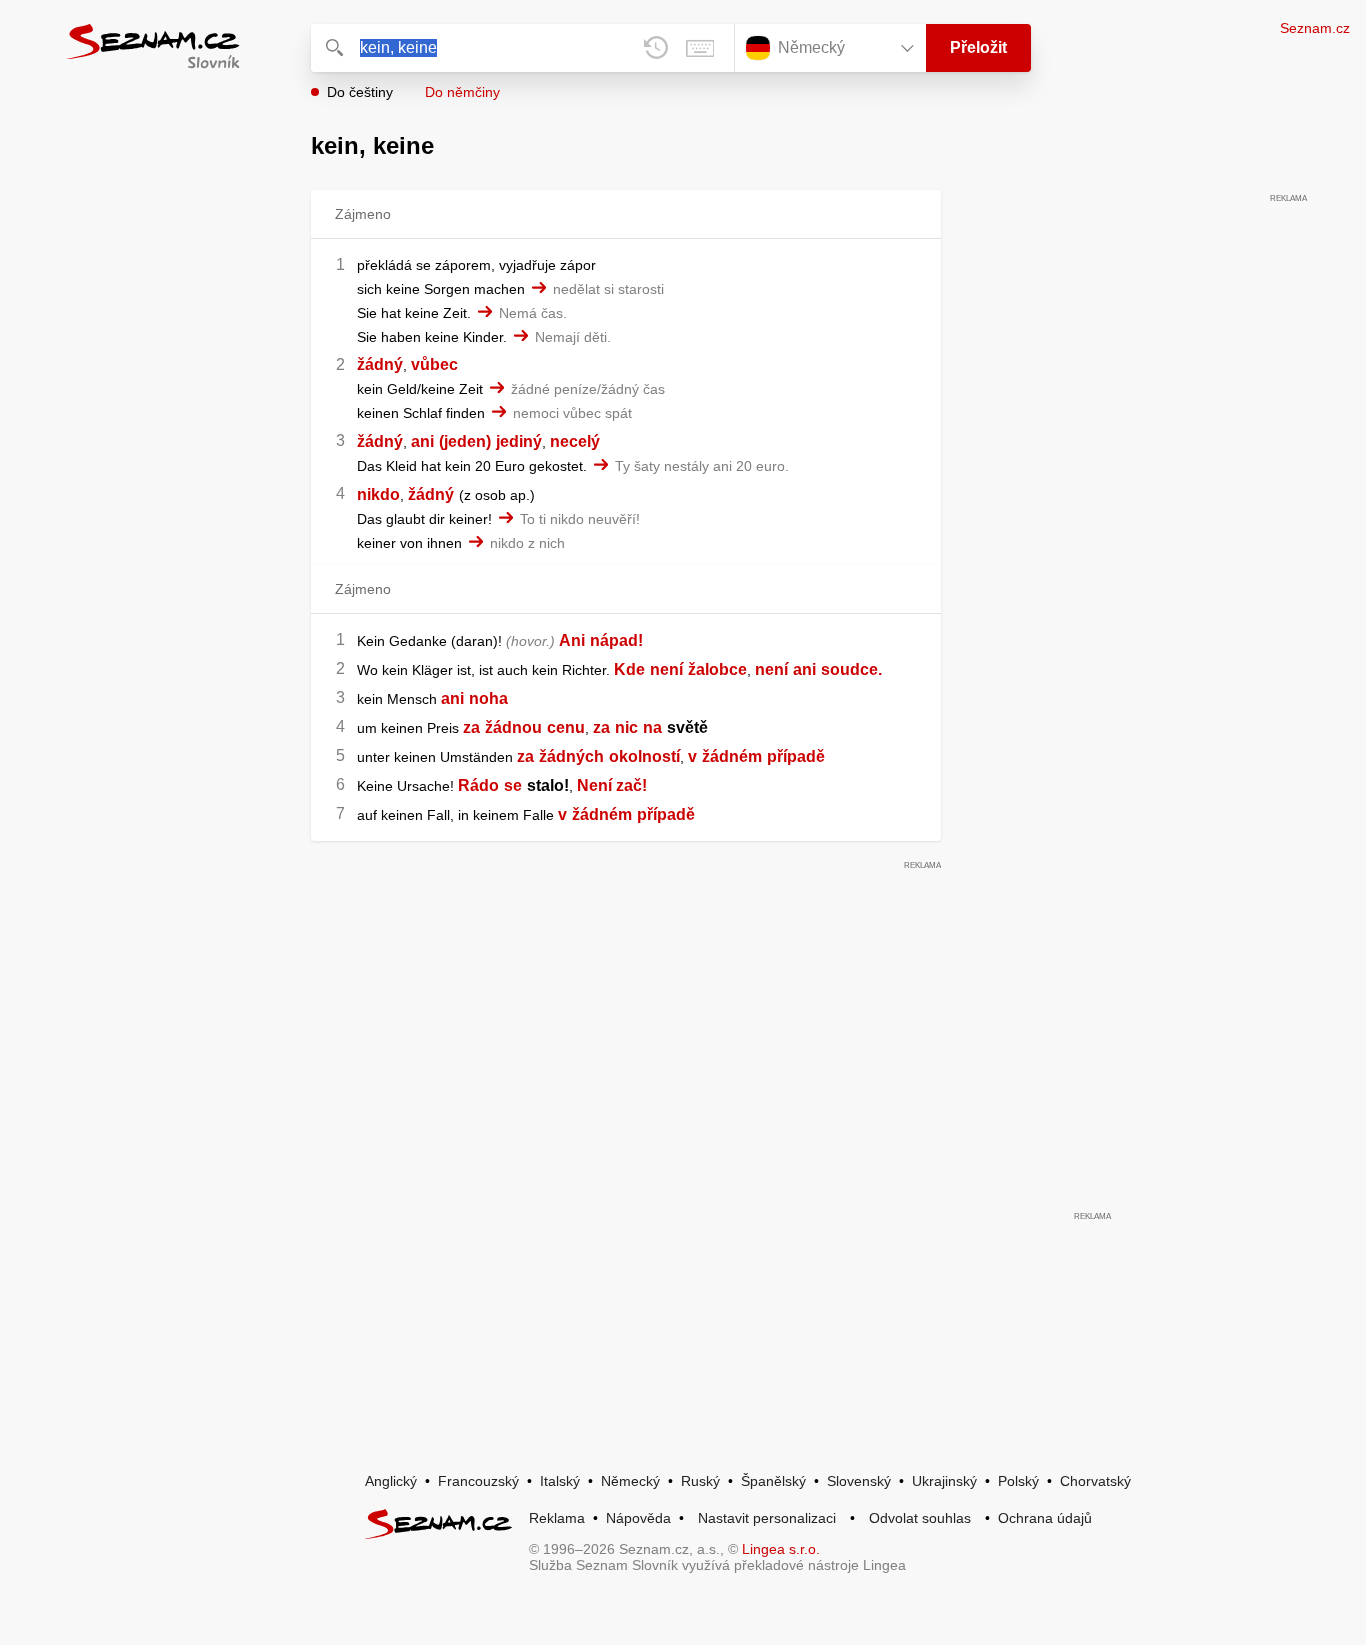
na (652, 727)
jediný (519, 441)
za (471, 727)
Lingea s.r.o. (781, 1549)
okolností (644, 756)
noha (488, 698)
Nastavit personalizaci (767, 1518)
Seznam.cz (1315, 28)
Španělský (773, 1481)
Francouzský (478, 1481)
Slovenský (859, 1481)
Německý (630, 1481)
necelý (575, 441)
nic (626, 727)
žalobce (717, 669)
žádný (380, 364)
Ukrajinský (944, 1481)
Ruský (700, 1481)
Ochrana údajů (1045, 1518)
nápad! (616, 640)
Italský (560, 1481)
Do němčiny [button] (462, 92)
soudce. (851, 669)
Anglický (391, 1481)
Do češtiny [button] (360, 92)
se (513, 785)
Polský (1018, 1481)
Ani (572, 640)
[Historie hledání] (656, 48)
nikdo (378, 494)
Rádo (478, 785)
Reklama (557, 1518)
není (666, 669)
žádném (732, 756)
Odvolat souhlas (920, 1518)
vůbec (434, 364)
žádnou (513, 727)
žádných (571, 756)
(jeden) (465, 441)
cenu (566, 727)
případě (796, 756)
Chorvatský (1095, 1481)
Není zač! (612, 785)
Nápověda (638, 1518)
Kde (629, 669)
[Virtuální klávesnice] (700, 48)
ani (422, 441)
